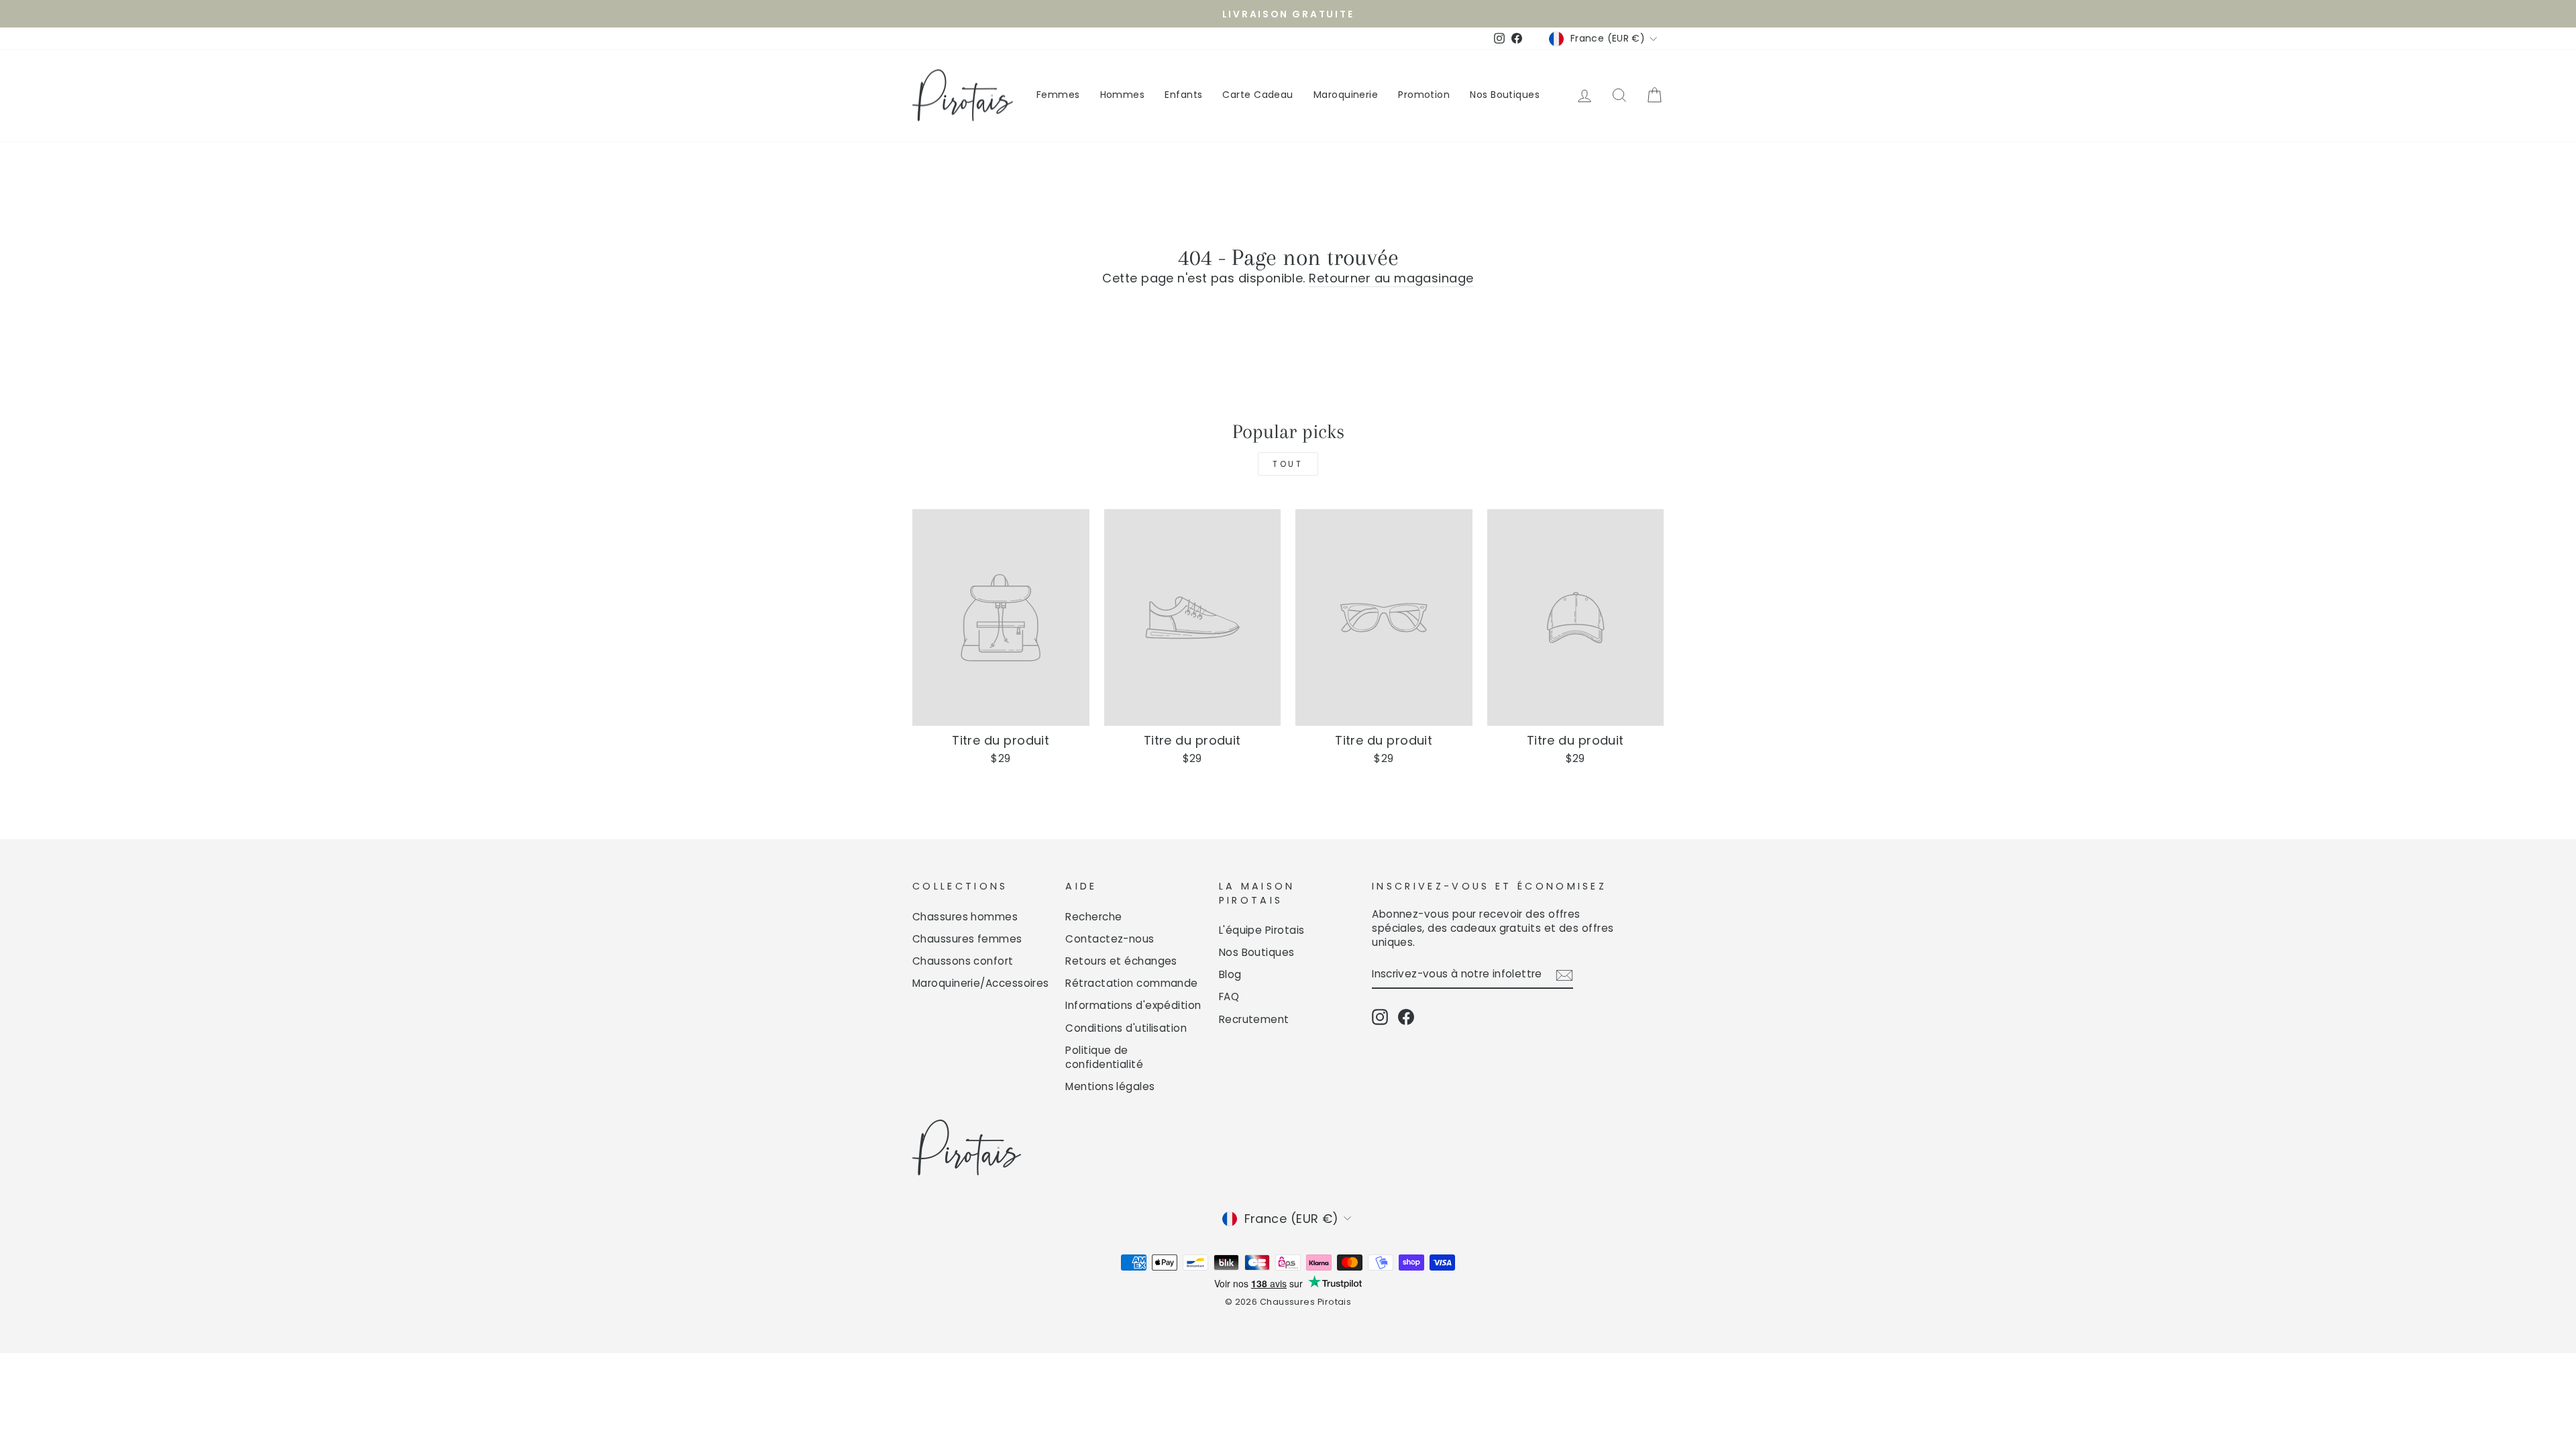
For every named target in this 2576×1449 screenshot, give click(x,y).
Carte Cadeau (1257, 95)
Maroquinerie (1346, 95)
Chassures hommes (965, 917)
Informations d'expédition (1133, 1005)
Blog (1230, 974)
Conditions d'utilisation (1126, 1028)
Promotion (1424, 95)
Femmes (1058, 95)
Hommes (1123, 95)
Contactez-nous (1110, 939)
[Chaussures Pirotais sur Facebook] (1406, 1017)
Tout (1288, 464)
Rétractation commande (1131, 983)
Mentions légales (1110, 1086)
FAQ (1229, 997)
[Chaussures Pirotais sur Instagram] (1380, 1017)
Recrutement (1254, 1019)
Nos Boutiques (1505, 95)
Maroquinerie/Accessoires (981, 983)
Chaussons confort (963, 961)
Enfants (1183, 95)
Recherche (1093, 917)
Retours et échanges (1121, 961)
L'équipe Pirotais (1262, 930)
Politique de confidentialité (1104, 1057)
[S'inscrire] (1564, 974)
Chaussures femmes (967, 939)
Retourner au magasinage (1391, 278)
